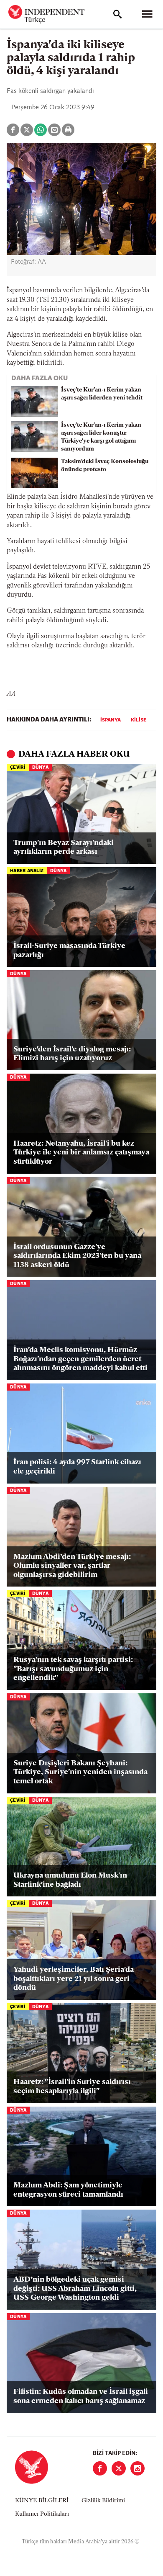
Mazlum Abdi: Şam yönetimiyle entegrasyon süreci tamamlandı (68, 2190)
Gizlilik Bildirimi (103, 2501)
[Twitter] (119, 2468)
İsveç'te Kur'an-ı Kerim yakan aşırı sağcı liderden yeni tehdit (102, 394)
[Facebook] (100, 2468)
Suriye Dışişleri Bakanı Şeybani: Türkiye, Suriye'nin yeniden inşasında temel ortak (80, 1773)
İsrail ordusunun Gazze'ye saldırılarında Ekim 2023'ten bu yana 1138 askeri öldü (77, 1256)
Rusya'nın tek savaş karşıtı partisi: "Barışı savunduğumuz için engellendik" (73, 1669)
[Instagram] (138, 2468)
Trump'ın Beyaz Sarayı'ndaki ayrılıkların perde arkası (64, 848)
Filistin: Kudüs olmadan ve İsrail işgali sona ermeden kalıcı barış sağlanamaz (81, 2397)
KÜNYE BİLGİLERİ (42, 2501)
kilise (139, 720)
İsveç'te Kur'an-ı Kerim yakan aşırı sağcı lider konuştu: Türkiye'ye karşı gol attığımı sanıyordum (101, 437)
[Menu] (147, 14)
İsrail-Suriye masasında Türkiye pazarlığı (69, 951)
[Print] (68, 130)
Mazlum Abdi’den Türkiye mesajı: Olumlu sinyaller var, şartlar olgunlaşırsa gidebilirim (72, 1566)
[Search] (117, 14)
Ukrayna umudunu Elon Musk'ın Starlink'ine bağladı (70, 1880)
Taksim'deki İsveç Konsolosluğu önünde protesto (105, 466)
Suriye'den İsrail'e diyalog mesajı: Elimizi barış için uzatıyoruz (72, 1054)
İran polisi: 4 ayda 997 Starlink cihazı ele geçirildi (77, 1467)
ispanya (111, 720)
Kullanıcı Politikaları (42, 2514)
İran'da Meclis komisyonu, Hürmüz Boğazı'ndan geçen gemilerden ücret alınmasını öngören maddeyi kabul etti (80, 1359)
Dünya (40, 768)
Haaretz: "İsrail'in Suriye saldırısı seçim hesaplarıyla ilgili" (72, 2087)
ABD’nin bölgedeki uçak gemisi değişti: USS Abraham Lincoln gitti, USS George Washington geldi (75, 2289)
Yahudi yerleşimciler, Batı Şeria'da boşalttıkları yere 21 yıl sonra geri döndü (74, 1979)
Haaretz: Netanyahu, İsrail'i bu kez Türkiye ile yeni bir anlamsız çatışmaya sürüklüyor (81, 1153)
